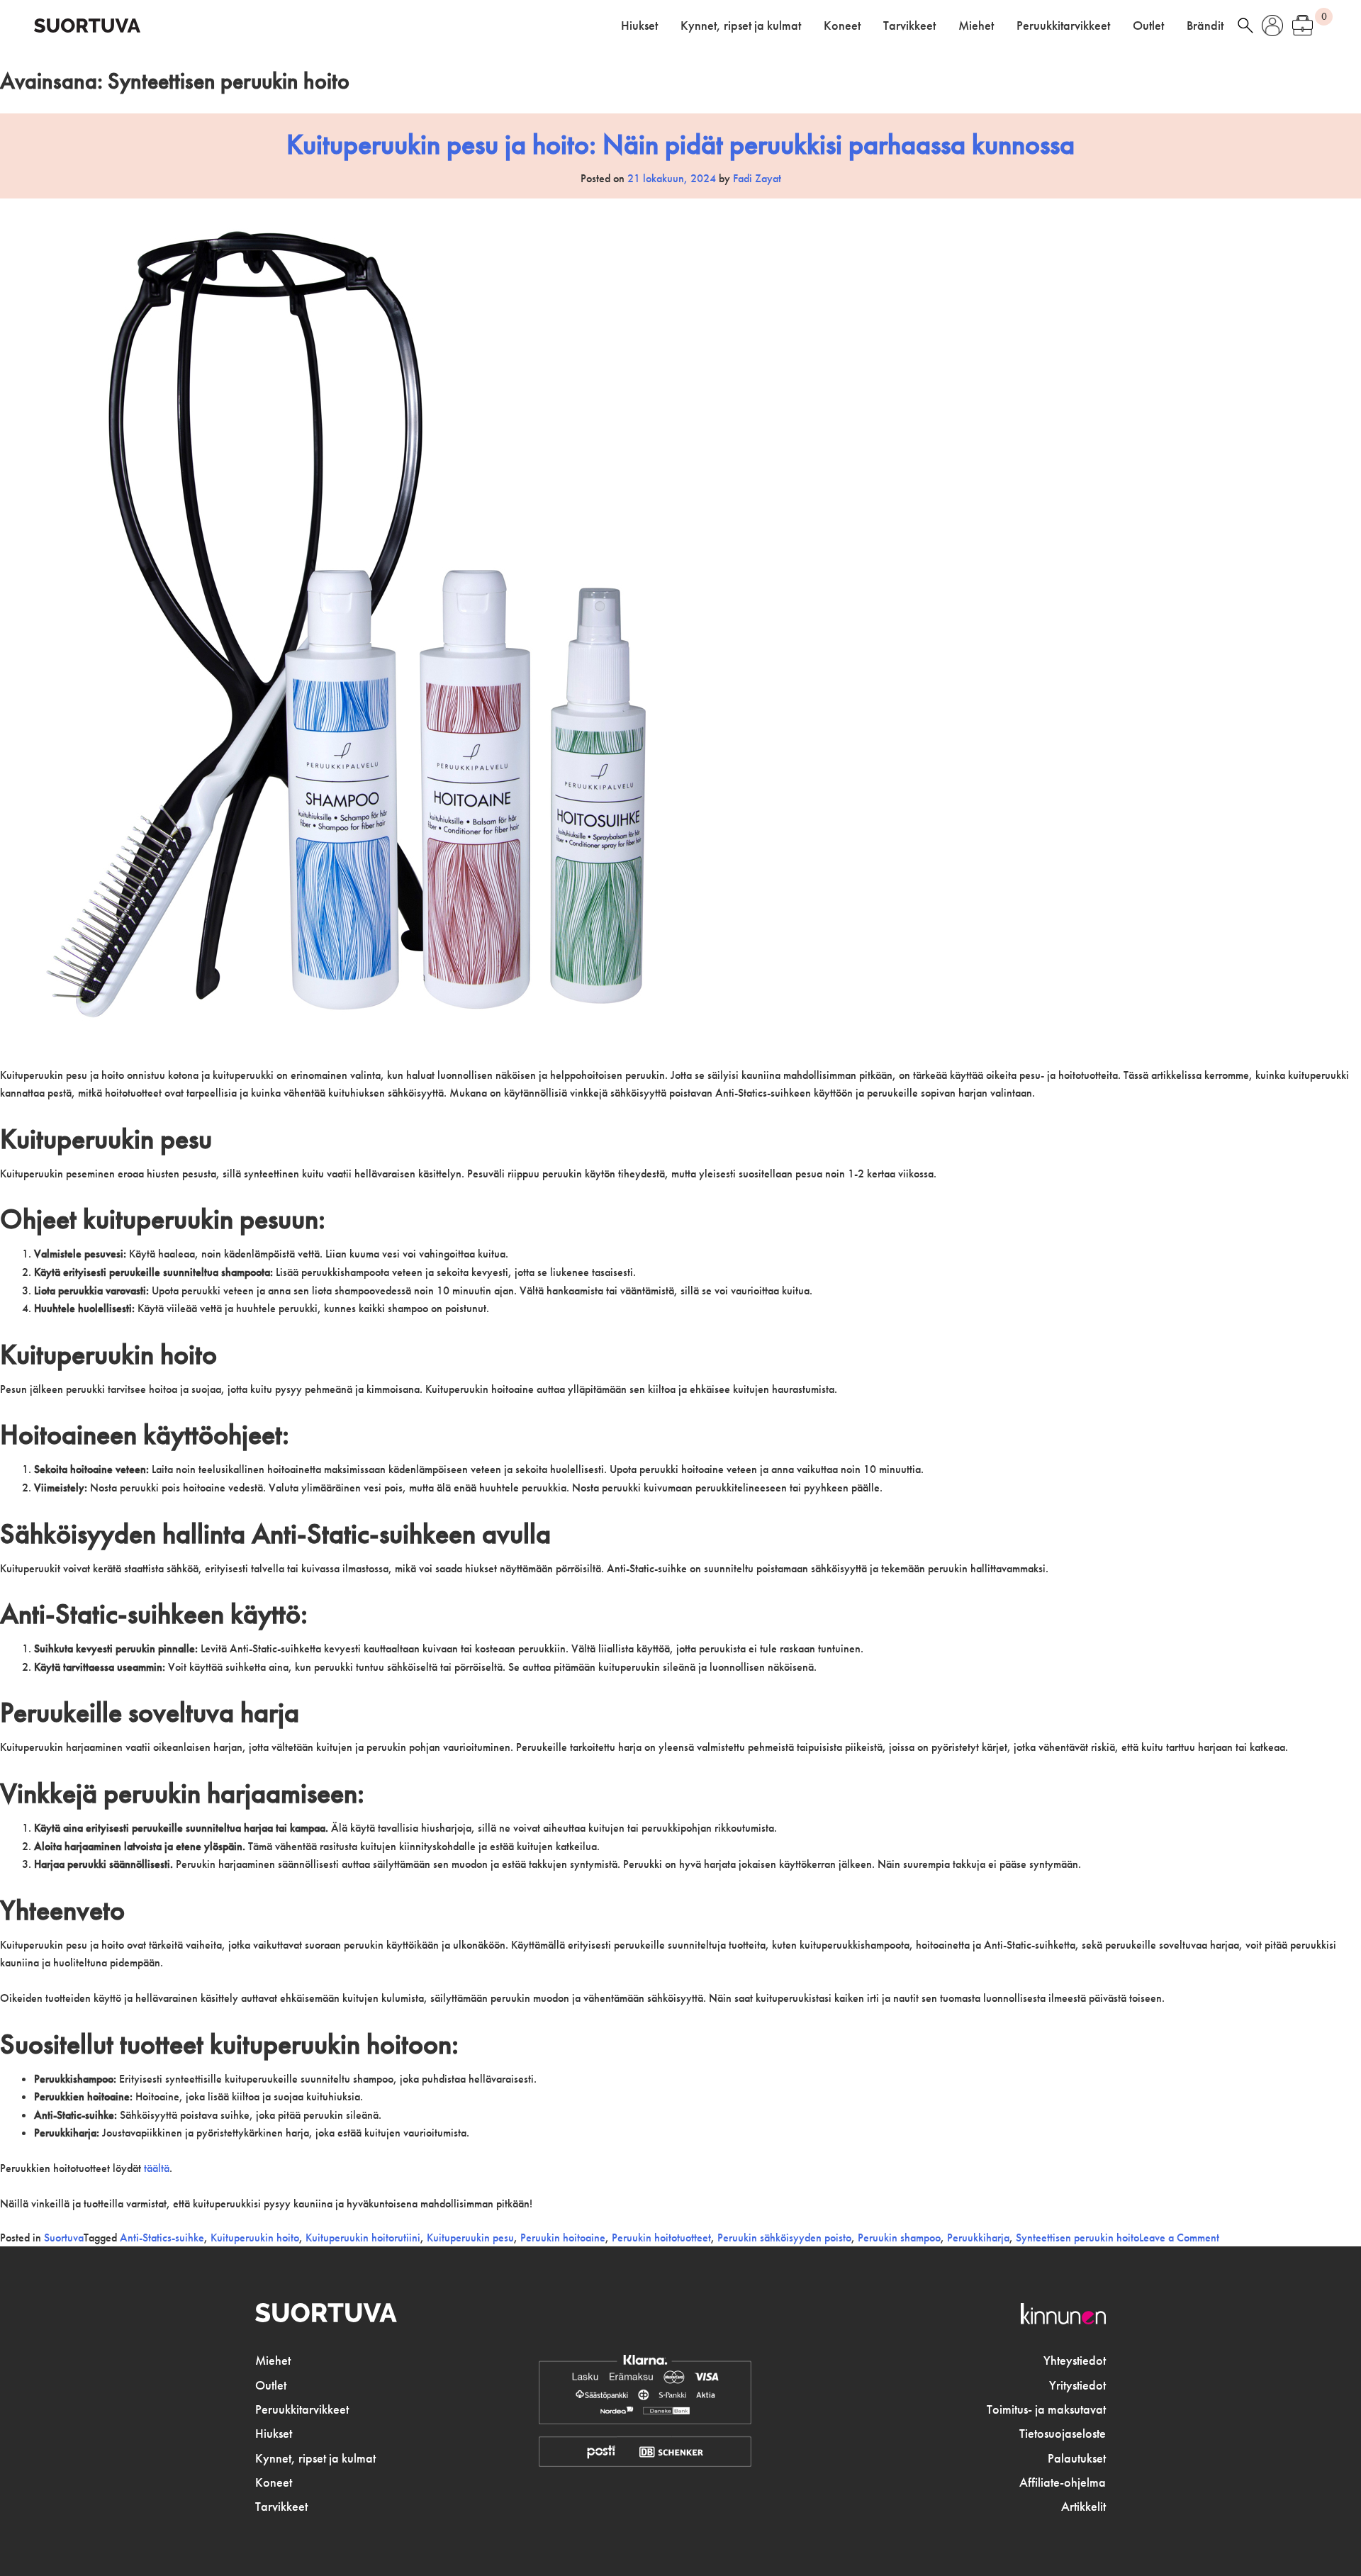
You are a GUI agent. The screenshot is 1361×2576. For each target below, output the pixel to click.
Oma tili (1272, 26)
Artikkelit (1083, 2507)
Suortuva (64, 2238)
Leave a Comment (1179, 2238)
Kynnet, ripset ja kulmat (741, 26)
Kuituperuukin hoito (255, 2238)
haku (1245, 26)
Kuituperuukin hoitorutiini (363, 2238)
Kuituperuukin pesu (470, 2238)
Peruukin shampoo (899, 2238)
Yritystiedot (1077, 2385)
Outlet (1148, 26)
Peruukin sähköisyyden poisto (784, 2238)
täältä (157, 2168)
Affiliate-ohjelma (1063, 2482)
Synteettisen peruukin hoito (1077, 2238)
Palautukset (1077, 2458)
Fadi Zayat (757, 178)
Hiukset (639, 26)
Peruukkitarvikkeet (1063, 26)
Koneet (842, 26)
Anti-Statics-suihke (162, 2238)
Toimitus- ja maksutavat (1046, 2409)
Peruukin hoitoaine (563, 2238)
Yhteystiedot (1075, 2361)
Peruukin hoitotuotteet (661, 2238)
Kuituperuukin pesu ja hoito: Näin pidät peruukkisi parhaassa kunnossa (680, 144)
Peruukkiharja (978, 2238)
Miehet (976, 26)
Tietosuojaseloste (1063, 2434)
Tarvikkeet (909, 26)
